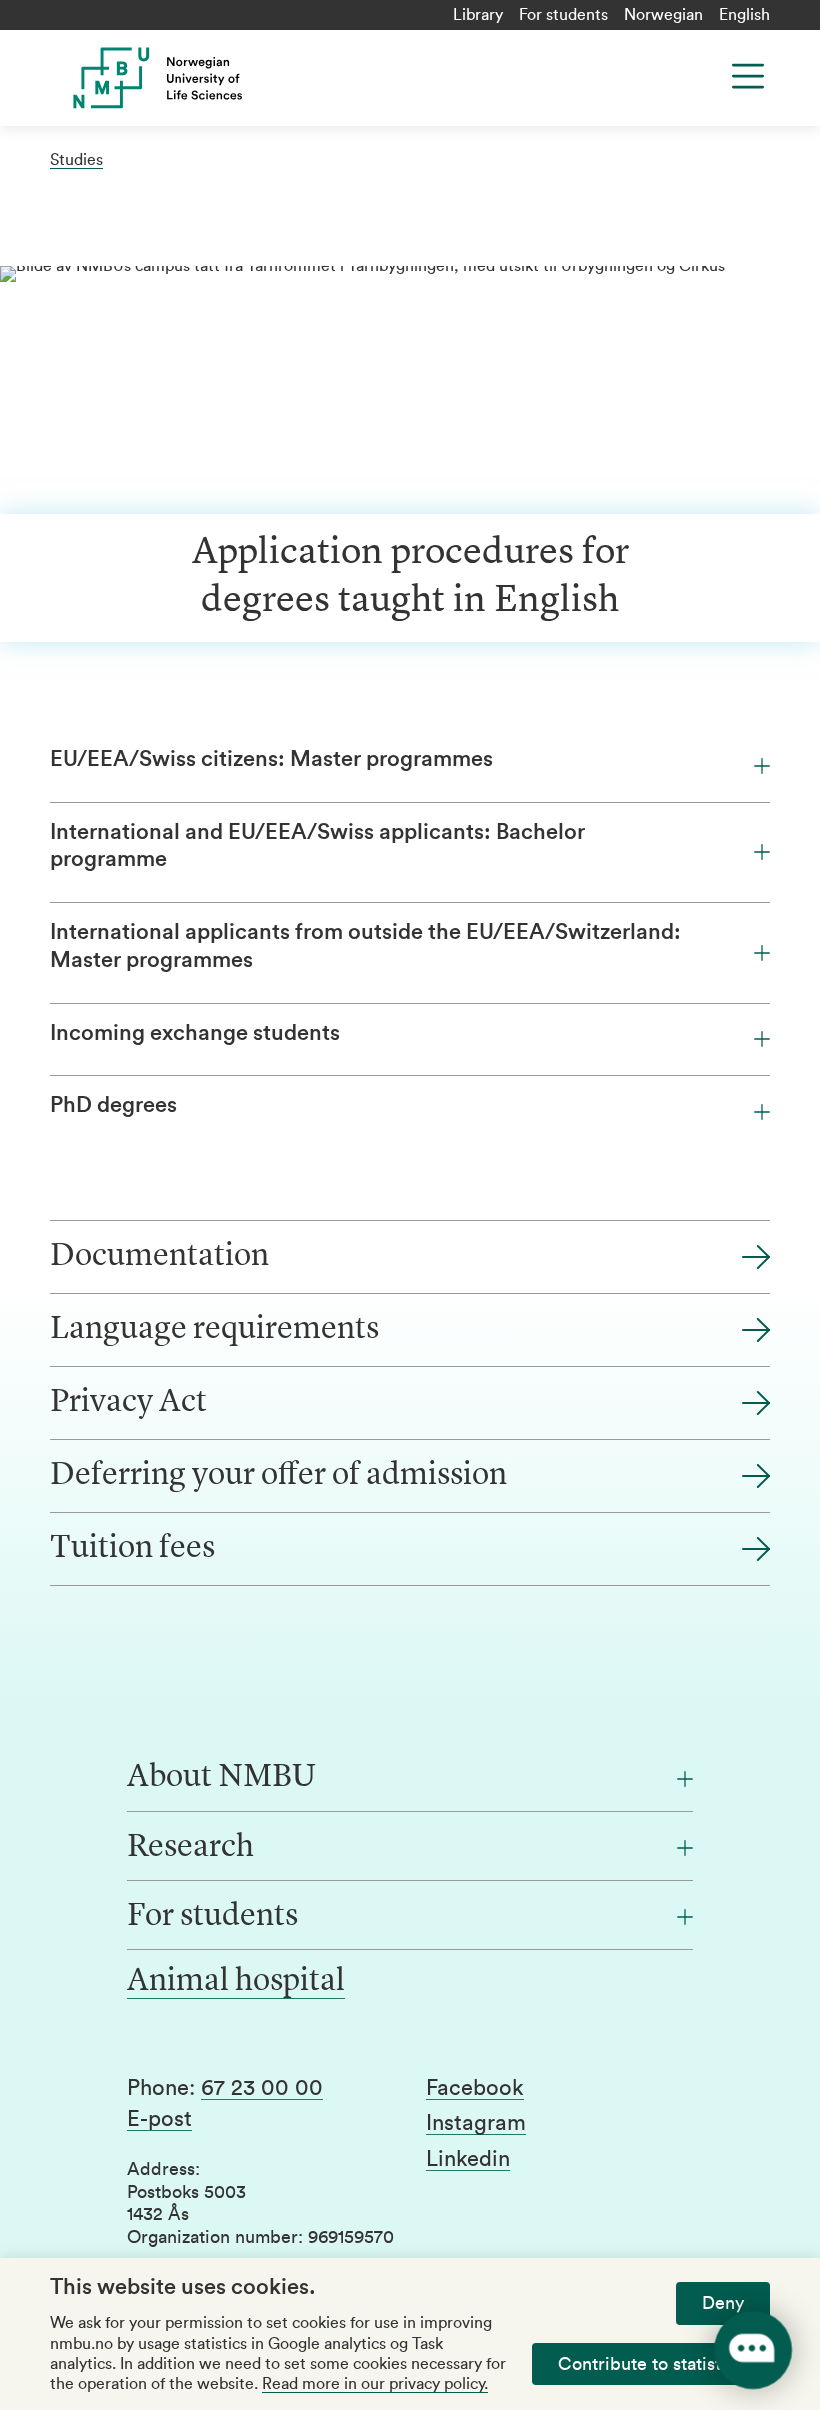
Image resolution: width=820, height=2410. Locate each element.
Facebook (475, 2088)
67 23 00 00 (262, 2088)
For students (563, 15)
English (744, 15)
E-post (159, 2119)
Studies (76, 160)
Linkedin (468, 2159)
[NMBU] (242, 78)
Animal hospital (236, 1982)
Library (478, 15)
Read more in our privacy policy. (375, 2384)
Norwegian (663, 15)
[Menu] (748, 76)
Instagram (476, 2123)
